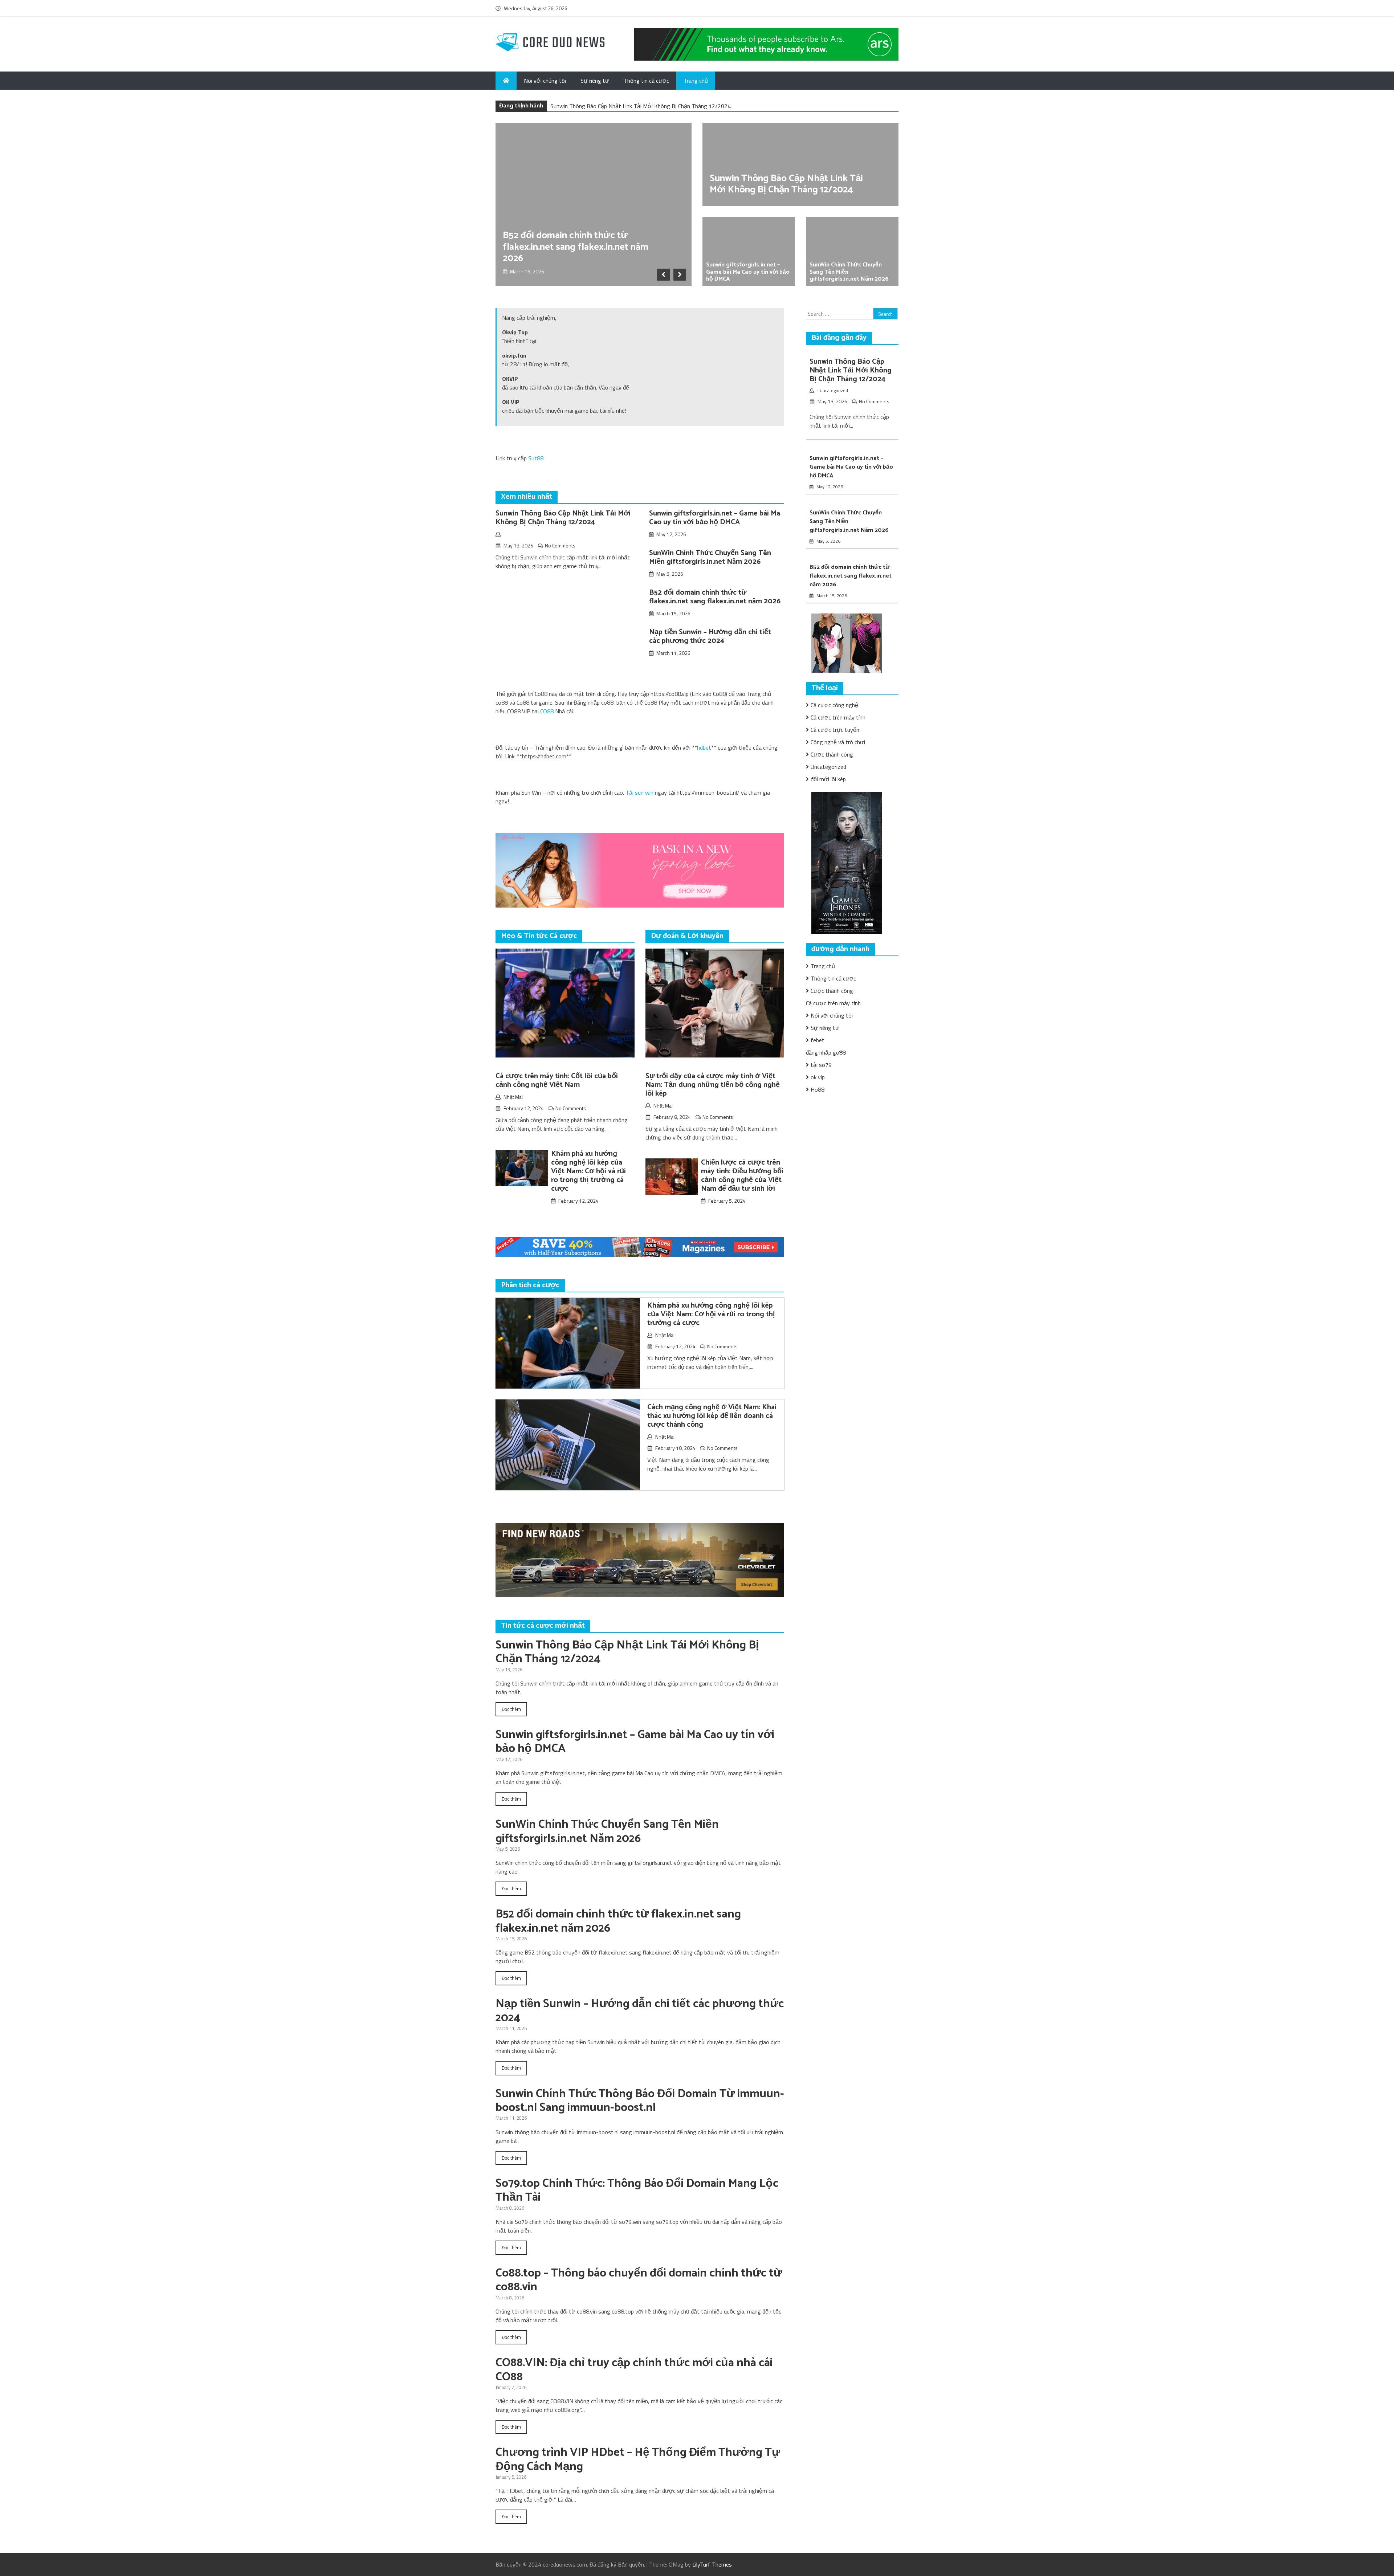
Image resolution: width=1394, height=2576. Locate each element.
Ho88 (818, 1089)
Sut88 (536, 458)
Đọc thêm (511, 1709)
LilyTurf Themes (712, 2564)
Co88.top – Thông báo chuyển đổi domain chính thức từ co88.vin (639, 2280)
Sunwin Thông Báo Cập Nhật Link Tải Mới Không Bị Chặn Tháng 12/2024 (786, 184)
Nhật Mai (513, 1097)
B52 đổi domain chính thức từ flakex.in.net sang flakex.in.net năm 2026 (576, 247)
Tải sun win (639, 792)
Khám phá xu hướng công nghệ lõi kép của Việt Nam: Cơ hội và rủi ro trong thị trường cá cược (588, 1171)
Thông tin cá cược (646, 81)
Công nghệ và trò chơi (838, 742)
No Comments (560, 545)
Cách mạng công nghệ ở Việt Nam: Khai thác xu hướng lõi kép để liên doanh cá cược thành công (712, 1416)
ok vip (818, 1077)
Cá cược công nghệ (834, 705)
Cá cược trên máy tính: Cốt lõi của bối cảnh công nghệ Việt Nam (557, 1081)
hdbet (704, 747)
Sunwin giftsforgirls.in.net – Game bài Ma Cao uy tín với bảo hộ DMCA (636, 106)
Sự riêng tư (595, 81)
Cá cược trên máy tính (838, 717)
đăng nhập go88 (826, 1052)
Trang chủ (696, 81)
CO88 (547, 711)
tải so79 (821, 1065)
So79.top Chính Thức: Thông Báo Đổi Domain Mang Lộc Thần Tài (637, 2190)
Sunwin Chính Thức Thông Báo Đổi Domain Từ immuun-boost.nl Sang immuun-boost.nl (640, 2101)
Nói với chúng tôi (545, 81)
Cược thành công (832, 754)
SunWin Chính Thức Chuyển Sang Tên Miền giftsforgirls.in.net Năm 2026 (710, 557)
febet (818, 1040)
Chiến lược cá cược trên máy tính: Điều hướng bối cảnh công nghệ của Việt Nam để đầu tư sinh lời (742, 1176)
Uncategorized (834, 390)
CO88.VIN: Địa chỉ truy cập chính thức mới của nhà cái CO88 (634, 2370)
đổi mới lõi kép (828, 779)
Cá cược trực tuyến (835, 730)
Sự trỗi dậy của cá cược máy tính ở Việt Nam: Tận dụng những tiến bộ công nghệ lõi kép (713, 1085)
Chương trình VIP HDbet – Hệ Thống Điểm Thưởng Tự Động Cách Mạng (638, 2459)
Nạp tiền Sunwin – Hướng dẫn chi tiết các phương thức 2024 (710, 637)
